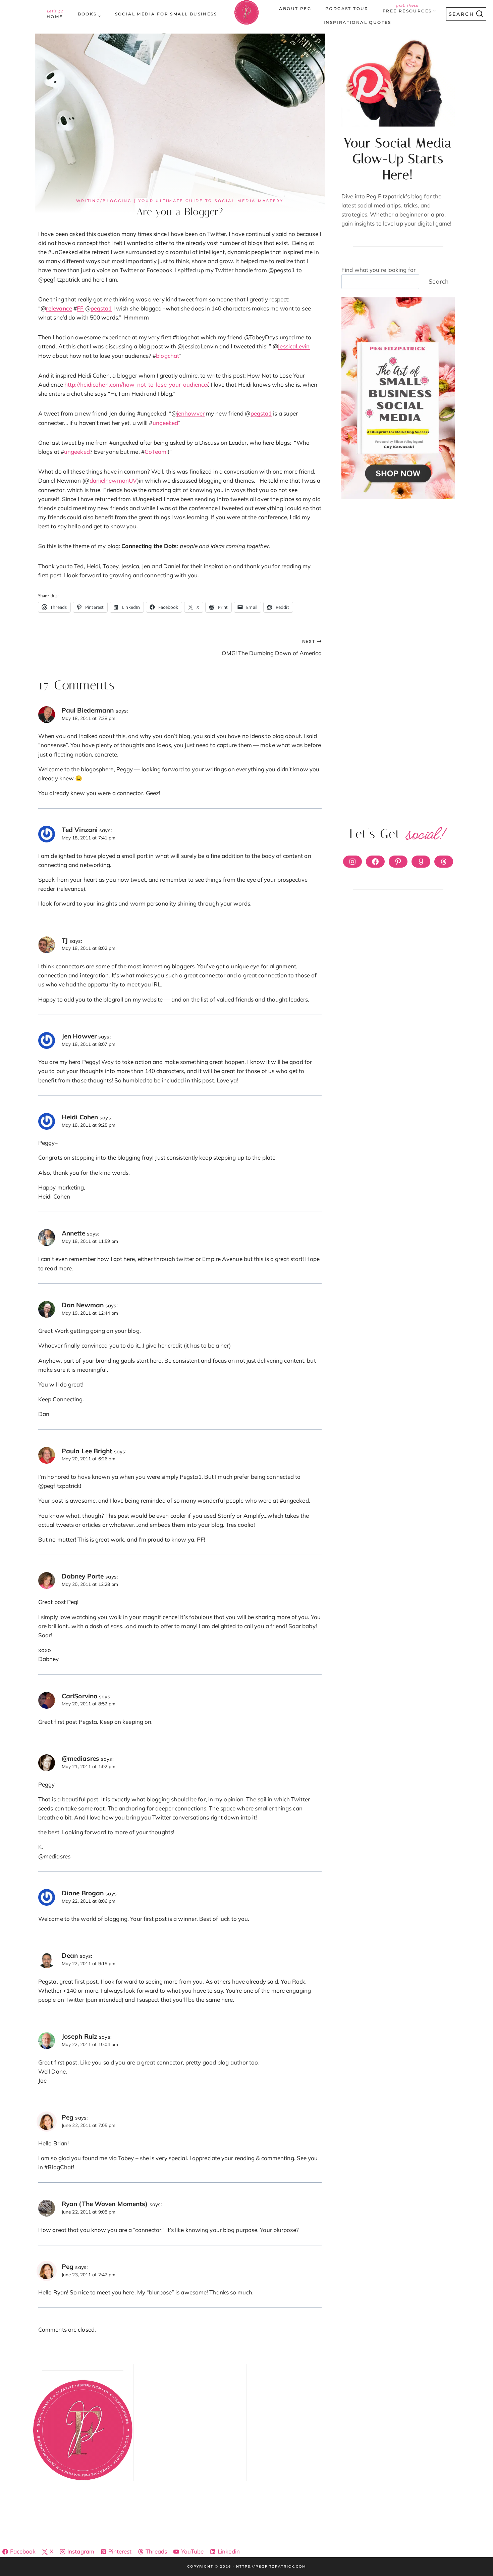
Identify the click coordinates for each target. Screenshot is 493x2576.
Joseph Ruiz (79, 2036)
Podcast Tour (347, 9)
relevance (59, 308)
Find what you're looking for (378, 270)
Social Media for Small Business (166, 14)
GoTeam (156, 452)
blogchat (168, 356)
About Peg (295, 9)
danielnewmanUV (113, 480)
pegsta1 (101, 308)
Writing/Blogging (104, 201)
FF (80, 308)
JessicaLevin (294, 346)
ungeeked (166, 423)
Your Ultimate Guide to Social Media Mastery (211, 201)
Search (439, 281)
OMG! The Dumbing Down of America (271, 647)
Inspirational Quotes (358, 22)
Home (55, 14)
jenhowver (191, 413)
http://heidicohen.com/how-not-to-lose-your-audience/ (136, 384)
